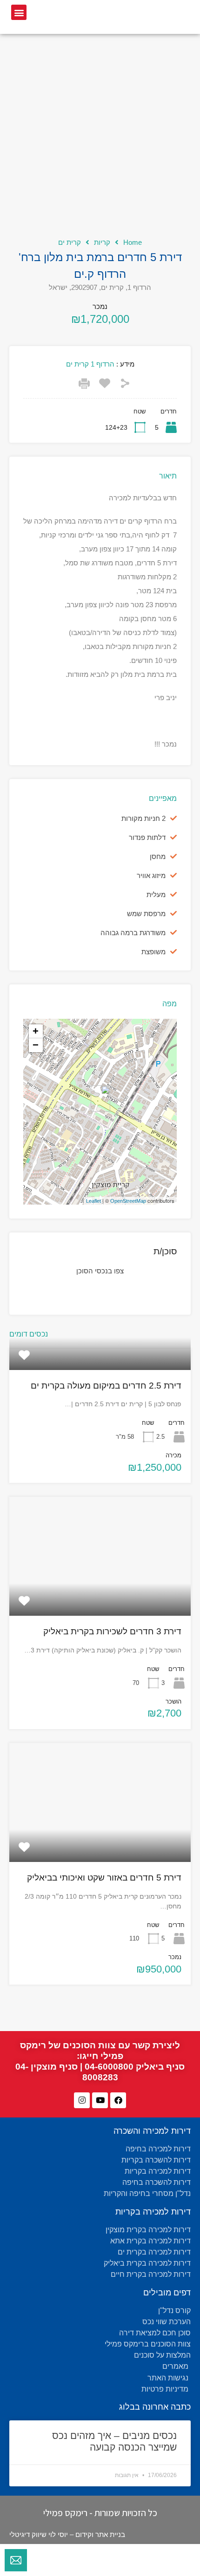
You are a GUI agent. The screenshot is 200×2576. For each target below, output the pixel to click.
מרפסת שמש (146, 914)
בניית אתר (110, 2534)
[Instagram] (82, 2100)
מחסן (158, 856)
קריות (102, 242)
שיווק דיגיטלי (28, 2534)
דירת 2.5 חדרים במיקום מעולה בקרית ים (106, 1386)
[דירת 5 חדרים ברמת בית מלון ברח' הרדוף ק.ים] (100, 1098)
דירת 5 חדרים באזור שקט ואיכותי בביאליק (104, 1878)
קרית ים (70, 242)
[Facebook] (118, 2100)
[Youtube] (100, 2100)
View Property (100, 1365)
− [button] (36, 1045)
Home (133, 242)
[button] (19, 12)
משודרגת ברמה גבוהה (133, 933)
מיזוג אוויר (151, 875)
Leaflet (93, 1201)
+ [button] (36, 1031)
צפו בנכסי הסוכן (100, 1271)
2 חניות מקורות (143, 818)
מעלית (156, 895)
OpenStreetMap (128, 1201)
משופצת (153, 952)
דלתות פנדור (147, 837)
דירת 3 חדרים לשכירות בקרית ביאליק (112, 1631)
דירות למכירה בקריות (153, 2212)
